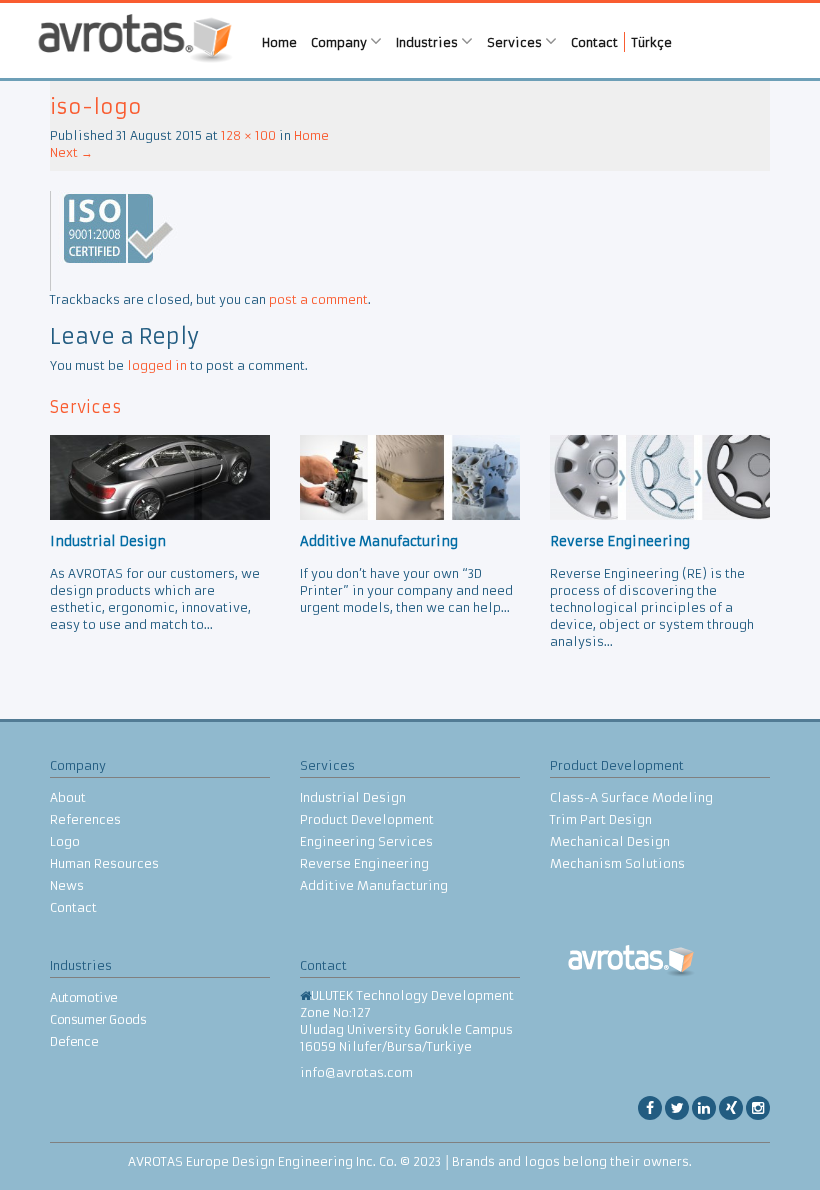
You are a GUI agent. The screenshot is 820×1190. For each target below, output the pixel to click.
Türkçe (652, 42)
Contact (594, 42)
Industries (428, 42)
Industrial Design (353, 797)
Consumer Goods (98, 1019)
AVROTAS (135, 40)
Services (516, 42)
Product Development (367, 819)
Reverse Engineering (364, 863)
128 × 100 (248, 135)
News (67, 885)
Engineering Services (366, 841)
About (68, 797)
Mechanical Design (610, 841)
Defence (74, 1041)
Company (340, 42)
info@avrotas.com (356, 1072)
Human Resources (104, 863)
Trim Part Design (601, 819)
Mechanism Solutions (617, 863)
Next (71, 152)
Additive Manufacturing (374, 885)
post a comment (318, 299)
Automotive (84, 997)
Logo (65, 841)
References (85, 819)
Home (279, 42)
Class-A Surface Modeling (631, 797)
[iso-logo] (114, 239)
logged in (157, 365)
